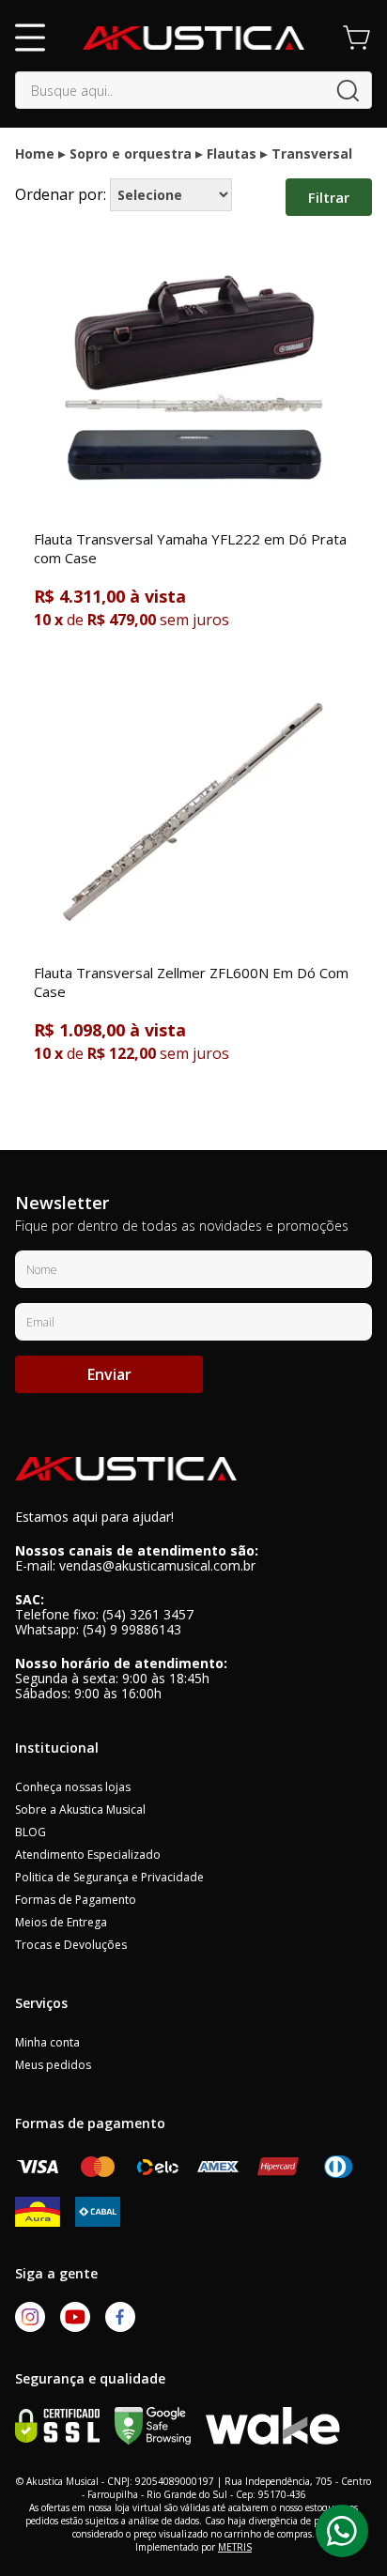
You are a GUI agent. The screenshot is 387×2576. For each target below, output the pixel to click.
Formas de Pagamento (76, 1900)
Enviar (109, 1374)
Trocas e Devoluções (71, 1945)
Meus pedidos (53, 2065)
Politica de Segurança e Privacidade (109, 1877)
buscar (348, 91)
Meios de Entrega (61, 1922)
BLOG (31, 1832)
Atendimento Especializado (88, 1855)
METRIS (235, 2547)
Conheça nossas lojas (73, 1787)
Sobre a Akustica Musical (80, 1809)
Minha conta (47, 2042)
